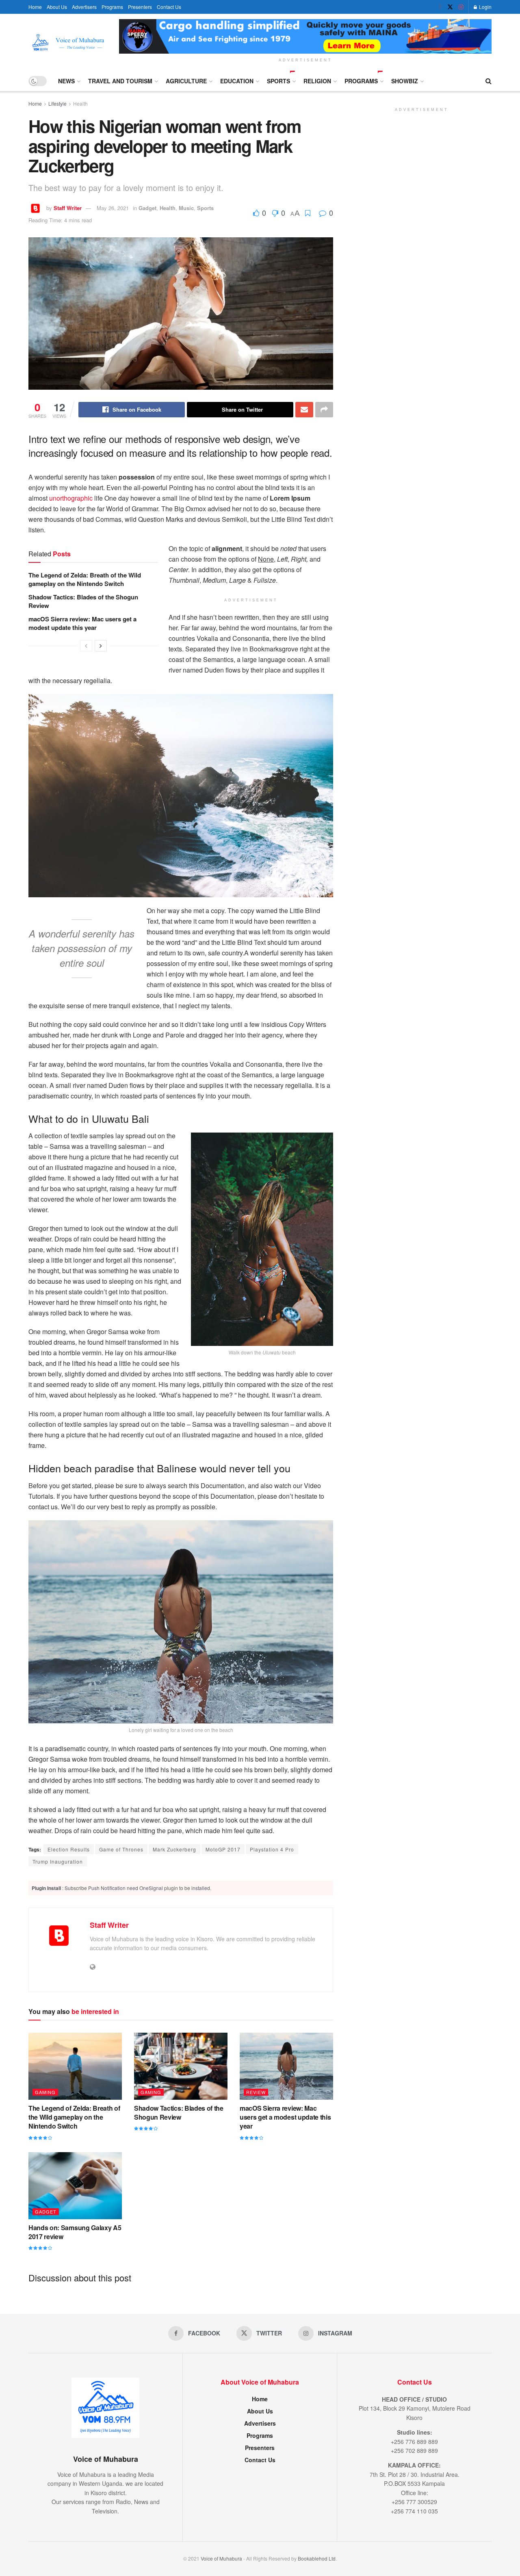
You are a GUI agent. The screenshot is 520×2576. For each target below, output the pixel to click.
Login (485, 7)
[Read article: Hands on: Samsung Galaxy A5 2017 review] (75, 2185)
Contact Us (169, 7)
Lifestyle (57, 103)
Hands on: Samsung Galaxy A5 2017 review (75, 2232)
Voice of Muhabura (221, 2558)
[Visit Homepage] (68, 42)
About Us (57, 7)
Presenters (140, 7)
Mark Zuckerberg (174, 1849)
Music (186, 208)
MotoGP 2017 (223, 1849)
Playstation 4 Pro (272, 1849)
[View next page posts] (101, 646)
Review (256, 2092)
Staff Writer (68, 208)
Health (80, 103)
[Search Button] (489, 81)
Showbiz (405, 81)
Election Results (69, 1849)
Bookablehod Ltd (317, 2558)
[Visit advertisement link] (305, 36)
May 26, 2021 (113, 208)
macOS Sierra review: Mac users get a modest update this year (82, 623)
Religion (317, 81)
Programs (112, 7)
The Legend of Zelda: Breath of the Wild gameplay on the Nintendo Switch (85, 579)
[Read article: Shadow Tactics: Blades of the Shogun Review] (181, 2066)
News (66, 81)
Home (35, 7)
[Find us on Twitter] (450, 7)
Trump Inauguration (58, 1861)
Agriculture (186, 81)
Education (237, 81)
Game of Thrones (121, 1849)
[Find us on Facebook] (440, 7)
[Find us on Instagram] (461, 7)
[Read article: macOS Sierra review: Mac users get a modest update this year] (286, 2066)
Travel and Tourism (120, 81)
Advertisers (84, 7)
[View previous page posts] (86, 646)
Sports (278, 81)
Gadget (147, 208)
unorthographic (71, 498)
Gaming (45, 2092)
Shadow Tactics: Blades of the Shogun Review (83, 601)
